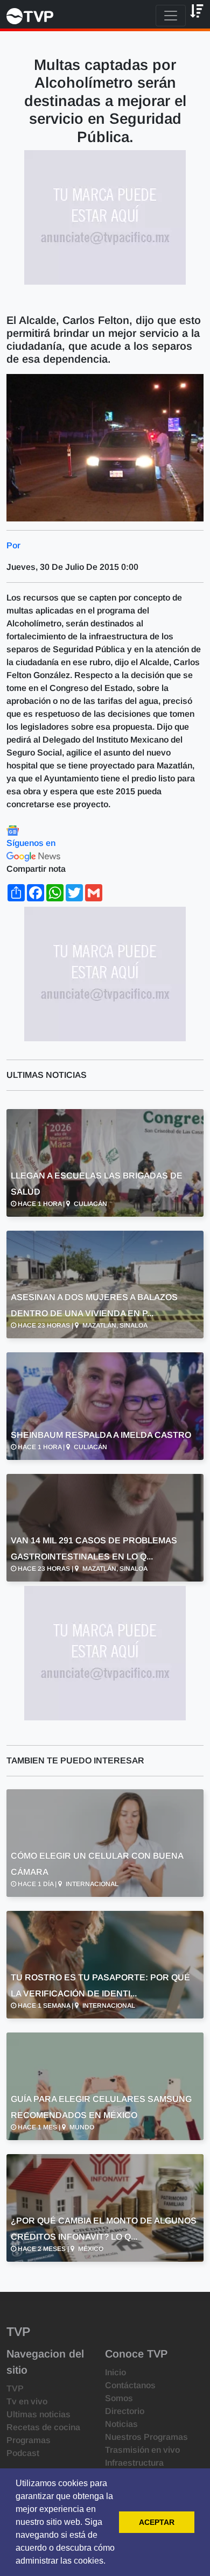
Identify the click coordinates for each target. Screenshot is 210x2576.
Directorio (125, 2411)
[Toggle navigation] (171, 16)
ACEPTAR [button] (157, 2522)
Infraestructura (134, 2463)
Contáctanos (130, 2385)
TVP (15, 2388)
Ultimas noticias (38, 2414)
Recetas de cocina (43, 2427)
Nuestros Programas (146, 2437)
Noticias (121, 2424)
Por (13, 545)
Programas (29, 2440)
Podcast (23, 2453)
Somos (119, 2398)
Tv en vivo (27, 2401)
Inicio (115, 2372)
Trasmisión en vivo (142, 2450)
